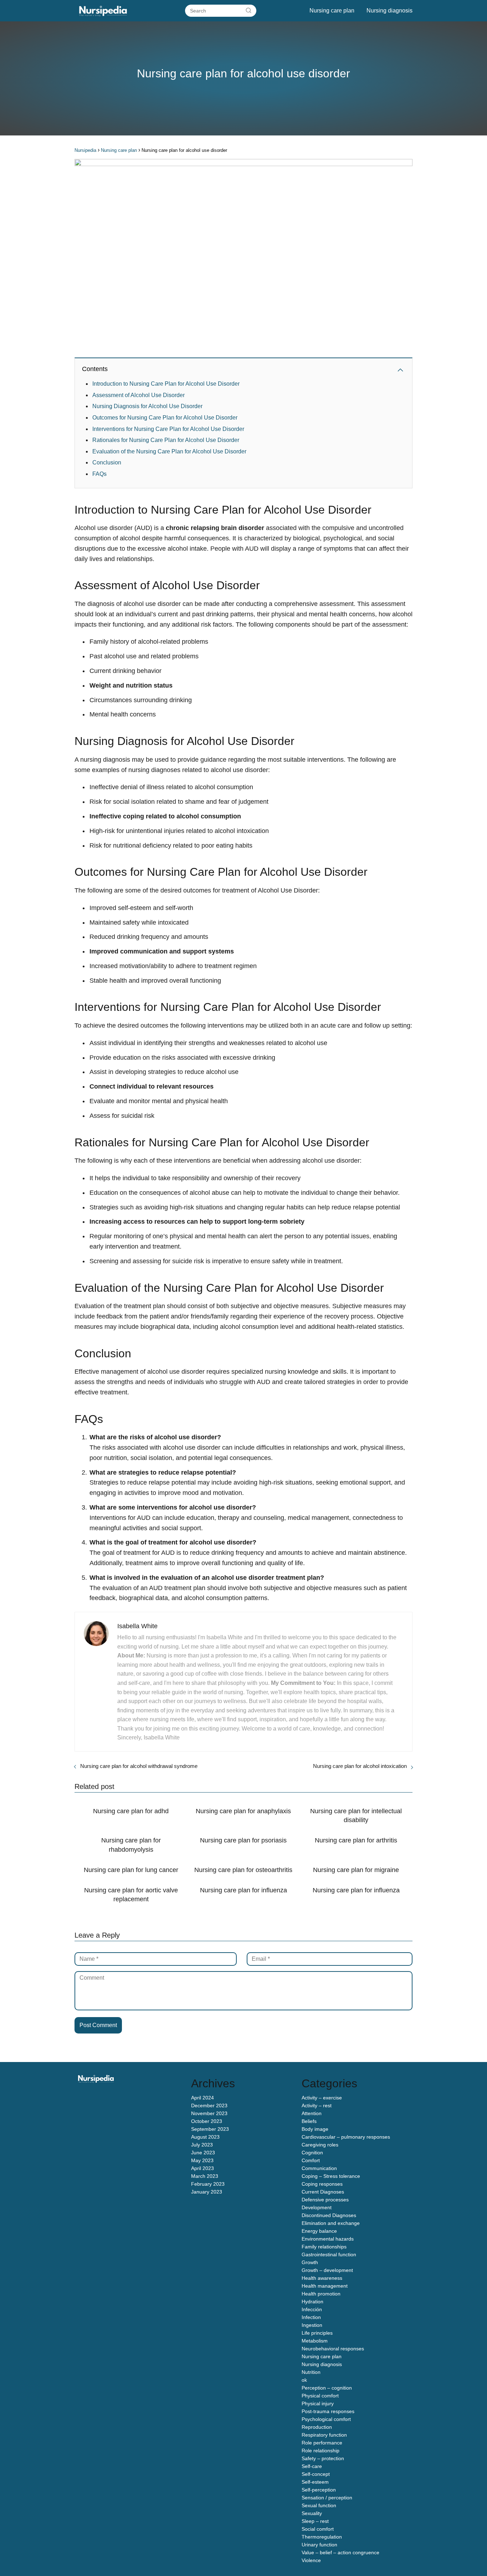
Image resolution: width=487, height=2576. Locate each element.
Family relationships (324, 2247)
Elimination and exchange (331, 2223)
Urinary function (319, 2545)
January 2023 (207, 2192)
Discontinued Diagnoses (329, 2215)
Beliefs (309, 2121)
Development (317, 2207)
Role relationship (321, 2451)
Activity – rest (317, 2105)
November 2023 (209, 2113)
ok (304, 2380)
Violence (311, 2560)
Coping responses (322, 2184)
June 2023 (203, 2153)
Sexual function (319, 2505)
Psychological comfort (326, 2419)
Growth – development (327, 2270)
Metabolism (315, 2341)
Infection (311, 2317)
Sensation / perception (327, 2498)
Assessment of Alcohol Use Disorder (139, 395)
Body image (315, 2129)
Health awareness (322, 2278)
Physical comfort (320, 2396)
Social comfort (318, 2529)
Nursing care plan (332, 11)
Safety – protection (323, 2458)
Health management (325, 2286)
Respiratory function (324, 2435)
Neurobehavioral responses (333, 2349)
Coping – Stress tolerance (331, 2176)
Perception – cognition (327, 2388)
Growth (310, 2262)
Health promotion (321, 2294)
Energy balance (319, 2231)
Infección (312, 2309)
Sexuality (312, 2513)
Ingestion (312, 2325)
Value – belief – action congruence (340, 2552)
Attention (312, 2113)
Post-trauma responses (328, 2411)
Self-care (312, 2466)
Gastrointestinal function (329, 2254)
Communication (319, 2168)
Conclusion (107, 462)
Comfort (311, 2160)
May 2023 (202, 2160)
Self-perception (319, 2490)
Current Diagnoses (323, 2192)
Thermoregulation (322, 2537)
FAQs (99, 474)
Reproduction (317, 2427)
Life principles (317, 2333)
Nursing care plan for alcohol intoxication (360, 1766)
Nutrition (311, 2372)
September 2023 (210, 2129)
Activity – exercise (322, 2098)
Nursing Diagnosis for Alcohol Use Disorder (147, 406)
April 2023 (203, 2168)
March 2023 (205, 2176)
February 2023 (208, 2184)
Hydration (312, 2302)
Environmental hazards (328, 2239)
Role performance (322, 2443)
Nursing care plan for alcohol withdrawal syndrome (139, 1766)
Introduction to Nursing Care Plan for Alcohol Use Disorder (166, 384)
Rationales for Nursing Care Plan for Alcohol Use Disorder (166, 440)
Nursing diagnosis (389, 11)
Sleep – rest (315, 2521)
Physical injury (318, 2403)
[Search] (248, 10)
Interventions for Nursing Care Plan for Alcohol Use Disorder (168, 429)
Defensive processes (325, 2200)
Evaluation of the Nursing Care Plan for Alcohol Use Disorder (169, 451)
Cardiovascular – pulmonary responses (346, 2137)
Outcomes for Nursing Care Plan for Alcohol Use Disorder (165, 418)
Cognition (312, 2153)
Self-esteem (315, 2482)
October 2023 (207, 2121)
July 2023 (202, 2145)
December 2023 (209, 2105)
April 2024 (203, 2098)
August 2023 (205, 2137)
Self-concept (316, 2474)
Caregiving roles (320, 2145)
